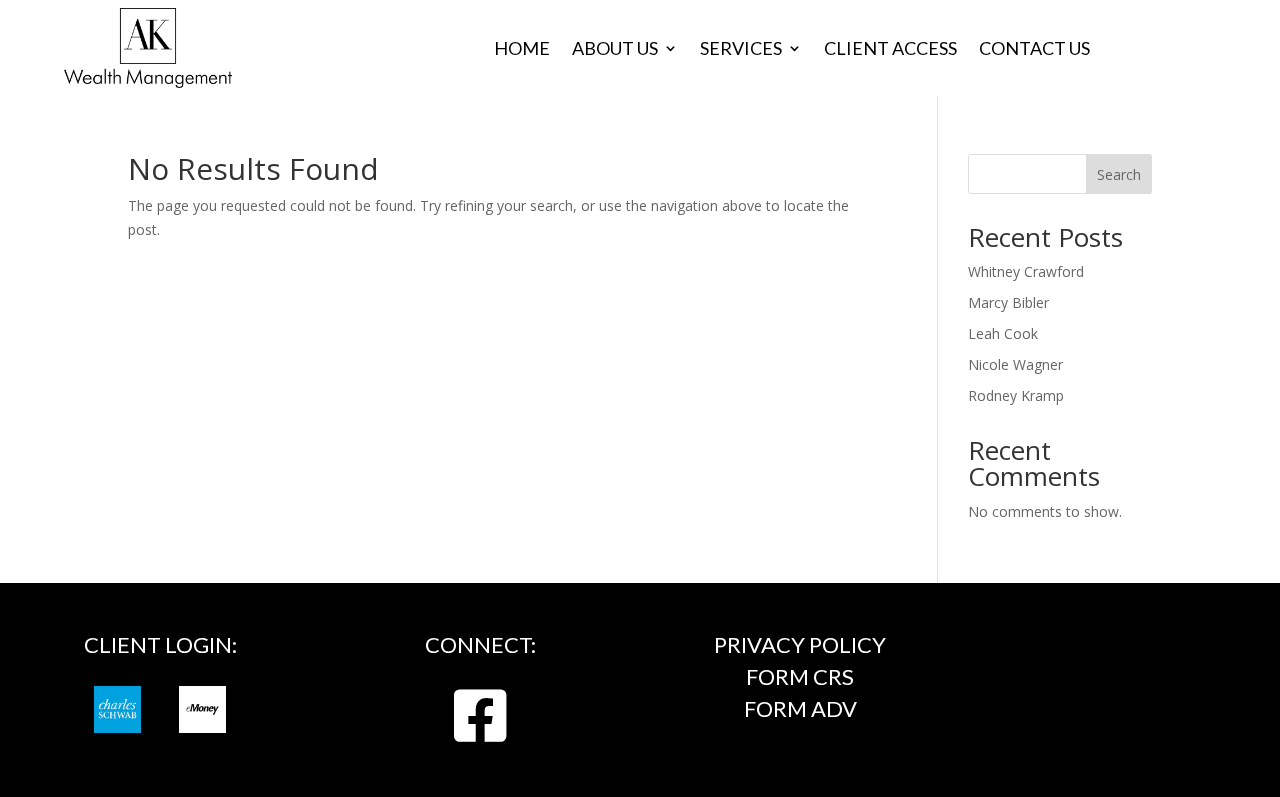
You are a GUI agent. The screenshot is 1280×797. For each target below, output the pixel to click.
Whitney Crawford (1026, 271)
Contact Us (1034, 50)
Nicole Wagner (1015, 364)
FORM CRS (800, 676)
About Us (615, 50)
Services (741, 50)
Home (522, 50)
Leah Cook (1003, 333)
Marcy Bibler (1008, 302)
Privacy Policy (800, 644)
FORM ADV (800, 708)
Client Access (890, 50)
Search (1119, 174)
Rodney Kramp (1016, 395)
